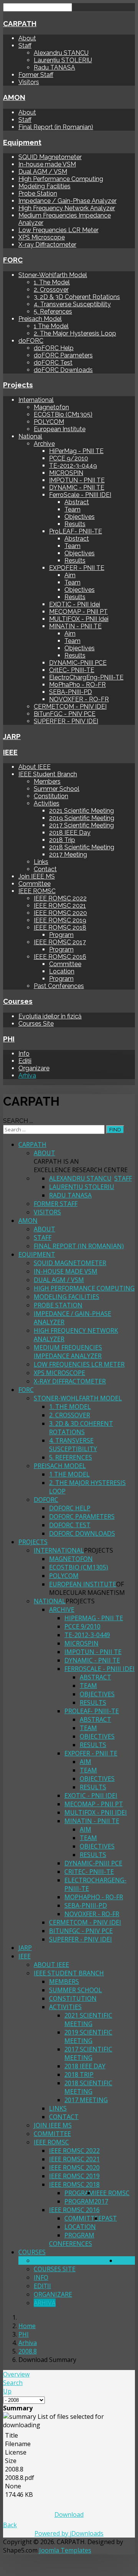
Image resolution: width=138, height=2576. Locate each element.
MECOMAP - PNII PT (78, 612)
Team (72, 509)
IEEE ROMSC (37, 891)
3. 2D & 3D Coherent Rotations (77, 297)
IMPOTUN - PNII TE (77, 480)
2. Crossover (51, 290)
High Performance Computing (61, 179)
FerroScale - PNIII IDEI (80, 495)
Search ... (18, 1121)
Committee (34, 884)
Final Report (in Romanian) (56, 127)
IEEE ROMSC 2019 (60, 920)
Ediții (25, 1061)
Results (75, 524)
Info (24, 1054)
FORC (13, 260)
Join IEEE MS (37, 876)
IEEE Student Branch (48, 774)
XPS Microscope (42, 237)
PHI (9, 1039)
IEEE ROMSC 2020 (60, 913)
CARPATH (20, 23)
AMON (14, 97)
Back (10, 2525)
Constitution (51, 796)
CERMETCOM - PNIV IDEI (70, 707)
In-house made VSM (47, 164)
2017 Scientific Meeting (81, 825)
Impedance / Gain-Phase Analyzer (67, 201)
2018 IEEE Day (70, 833)
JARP (12, 736)
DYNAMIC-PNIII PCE (78, 663)
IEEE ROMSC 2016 (60, 957)
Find (115, 1129)
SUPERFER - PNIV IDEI (66, 721)
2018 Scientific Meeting (82, 847)
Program (61, 935)
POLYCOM (49, 422)
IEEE (10, 752)
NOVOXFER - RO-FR (79, 699)
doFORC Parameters (63, 355)
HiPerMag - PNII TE (76, 451)
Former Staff (36, 75)
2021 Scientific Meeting (81, 811)
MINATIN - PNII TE (75, 626)
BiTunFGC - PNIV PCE (65, 714)
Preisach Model (40, 319)
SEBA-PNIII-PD (71, 692)
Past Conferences (59, 986)
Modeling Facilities (44, 186)
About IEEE (34, 767)
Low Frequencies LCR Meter (58, 230)
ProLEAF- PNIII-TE (76, 531)
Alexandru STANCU (61, 53)
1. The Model (52, 282)
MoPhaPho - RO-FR (77, 685)
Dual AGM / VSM (43, 172)
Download (69, 2515)
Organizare (34, 1068)
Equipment (22, 142)
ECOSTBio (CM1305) (63, 414)
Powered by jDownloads (69, 2533)
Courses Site (36, 1024)
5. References (53, 311)
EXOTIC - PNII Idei (75, 604)
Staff (25, 46)
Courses (18, 1001)
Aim (70, 575)
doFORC (31, 341)
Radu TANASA (54, 67)
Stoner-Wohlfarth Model (53, 275)
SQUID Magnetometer (50, 157)
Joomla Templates (65, 2550)
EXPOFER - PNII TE (77, 568)
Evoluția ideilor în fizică (50, 1016)
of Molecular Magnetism (87, 1588)
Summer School (57, 789)
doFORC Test (53, 363)
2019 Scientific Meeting (82, 818)
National (30, 436)
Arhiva (27, 1075)
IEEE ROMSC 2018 (60, 928)
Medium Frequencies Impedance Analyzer (68, 1352)
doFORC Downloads (63, 370)
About (27, 38)
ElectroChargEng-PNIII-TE (86, 677)
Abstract (77, 502)
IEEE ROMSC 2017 (60, 942)
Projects (18, 385)
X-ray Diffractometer (47, 245)
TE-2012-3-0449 (73, 466)
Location (62, 971)
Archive (44, 444)
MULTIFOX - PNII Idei (79, 619)
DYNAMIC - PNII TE (77, 487)
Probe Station (38, 193)
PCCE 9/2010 (69, 458)
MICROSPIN (66, 473)
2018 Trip (62, 840)
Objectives (80, 517)
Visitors (29, 82)
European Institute (60, 429)
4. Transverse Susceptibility (72, 304)
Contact (45, 869)
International (36, 400)
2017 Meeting (68, 855)
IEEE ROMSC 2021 (60, 906)
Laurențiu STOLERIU (63, 60)
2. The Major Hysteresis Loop (75, 333)
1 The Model (51, 326)
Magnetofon (51, 407)
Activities (47, 803)
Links (41, 862)
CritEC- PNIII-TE (72, 670)
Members (47, 781)
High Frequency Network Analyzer (67, 208)
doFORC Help (54, 348)
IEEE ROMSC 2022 (60, 898)
